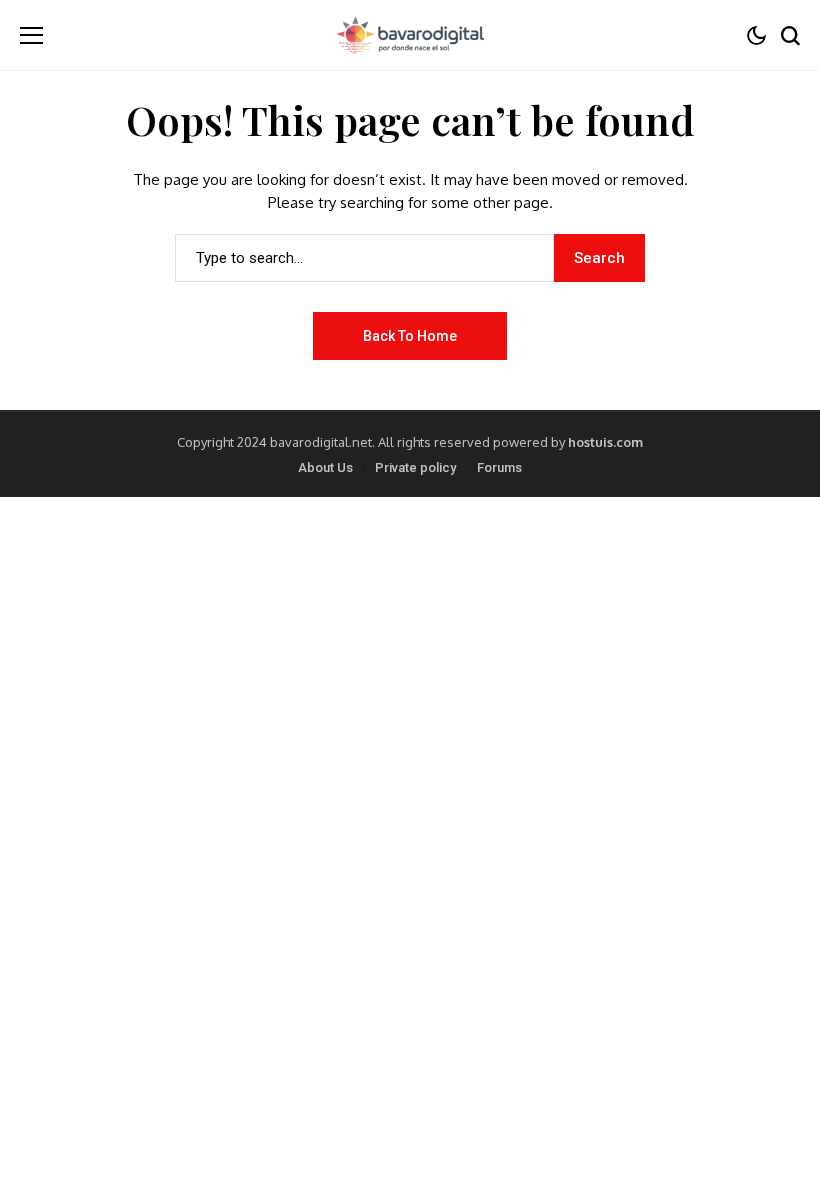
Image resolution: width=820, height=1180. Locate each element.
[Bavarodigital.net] (410, 35)
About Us (325, 467)
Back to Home (410, 336)
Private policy (415, 467)
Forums (499, 467)
